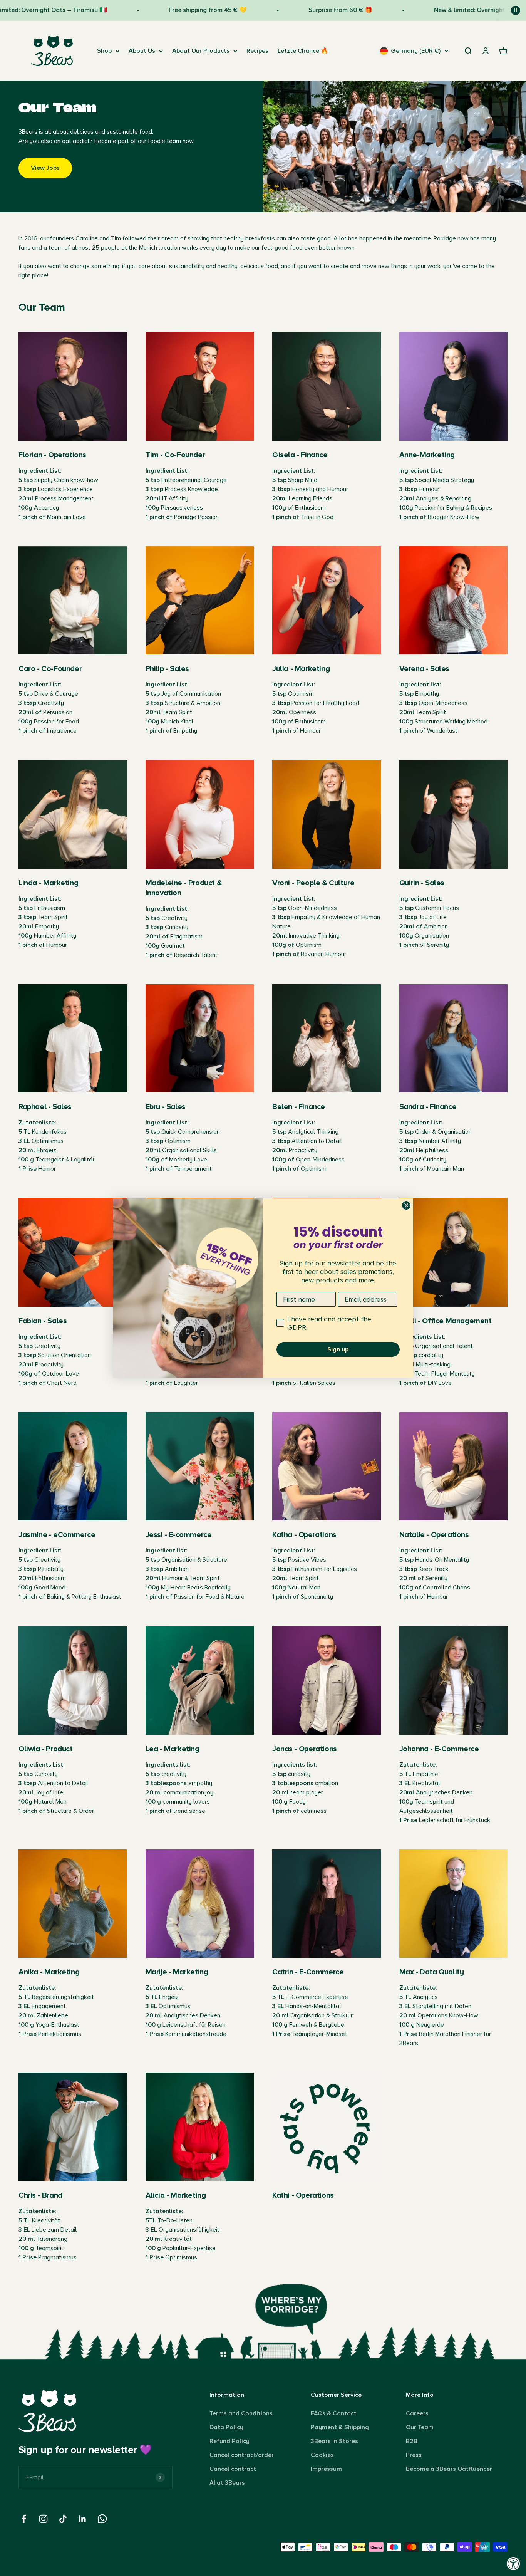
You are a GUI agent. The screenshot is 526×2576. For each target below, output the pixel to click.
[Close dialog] (406, 1205)
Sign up (338, 1349)
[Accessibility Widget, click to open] (513, 2563)
